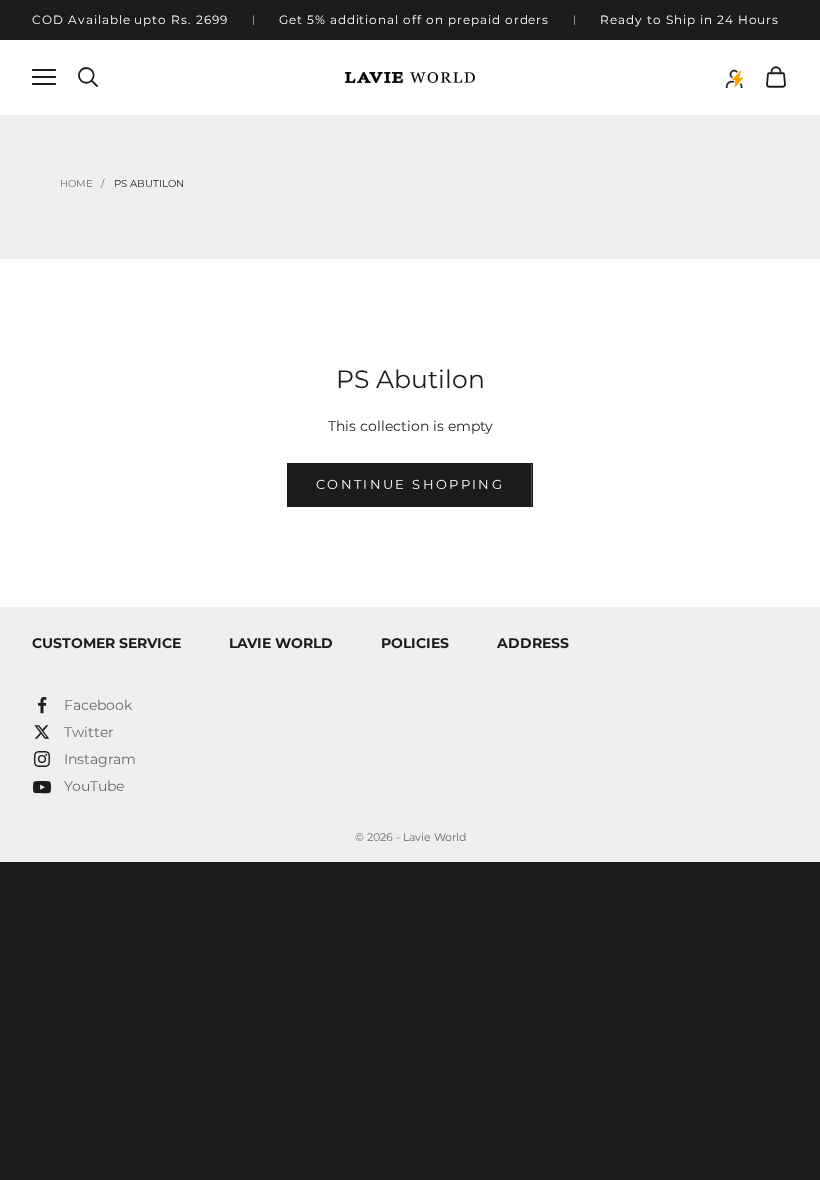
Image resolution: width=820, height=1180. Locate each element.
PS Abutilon (149, 183)
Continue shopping (410, 484)
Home (76, 183)
